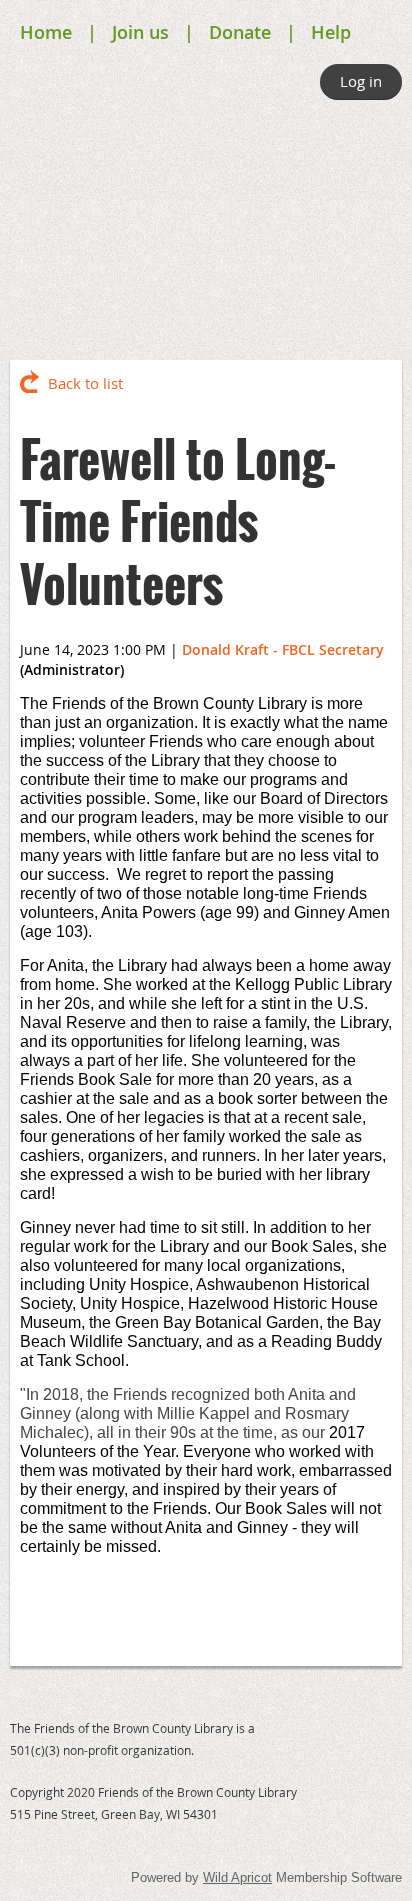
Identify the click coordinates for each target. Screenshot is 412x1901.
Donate (240, 32)
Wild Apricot (237, 1877)
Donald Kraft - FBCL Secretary (283, 649)
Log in (361, 81)
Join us (140, 32)
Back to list (85, 383)
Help (331, 32)
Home (46, 32)
